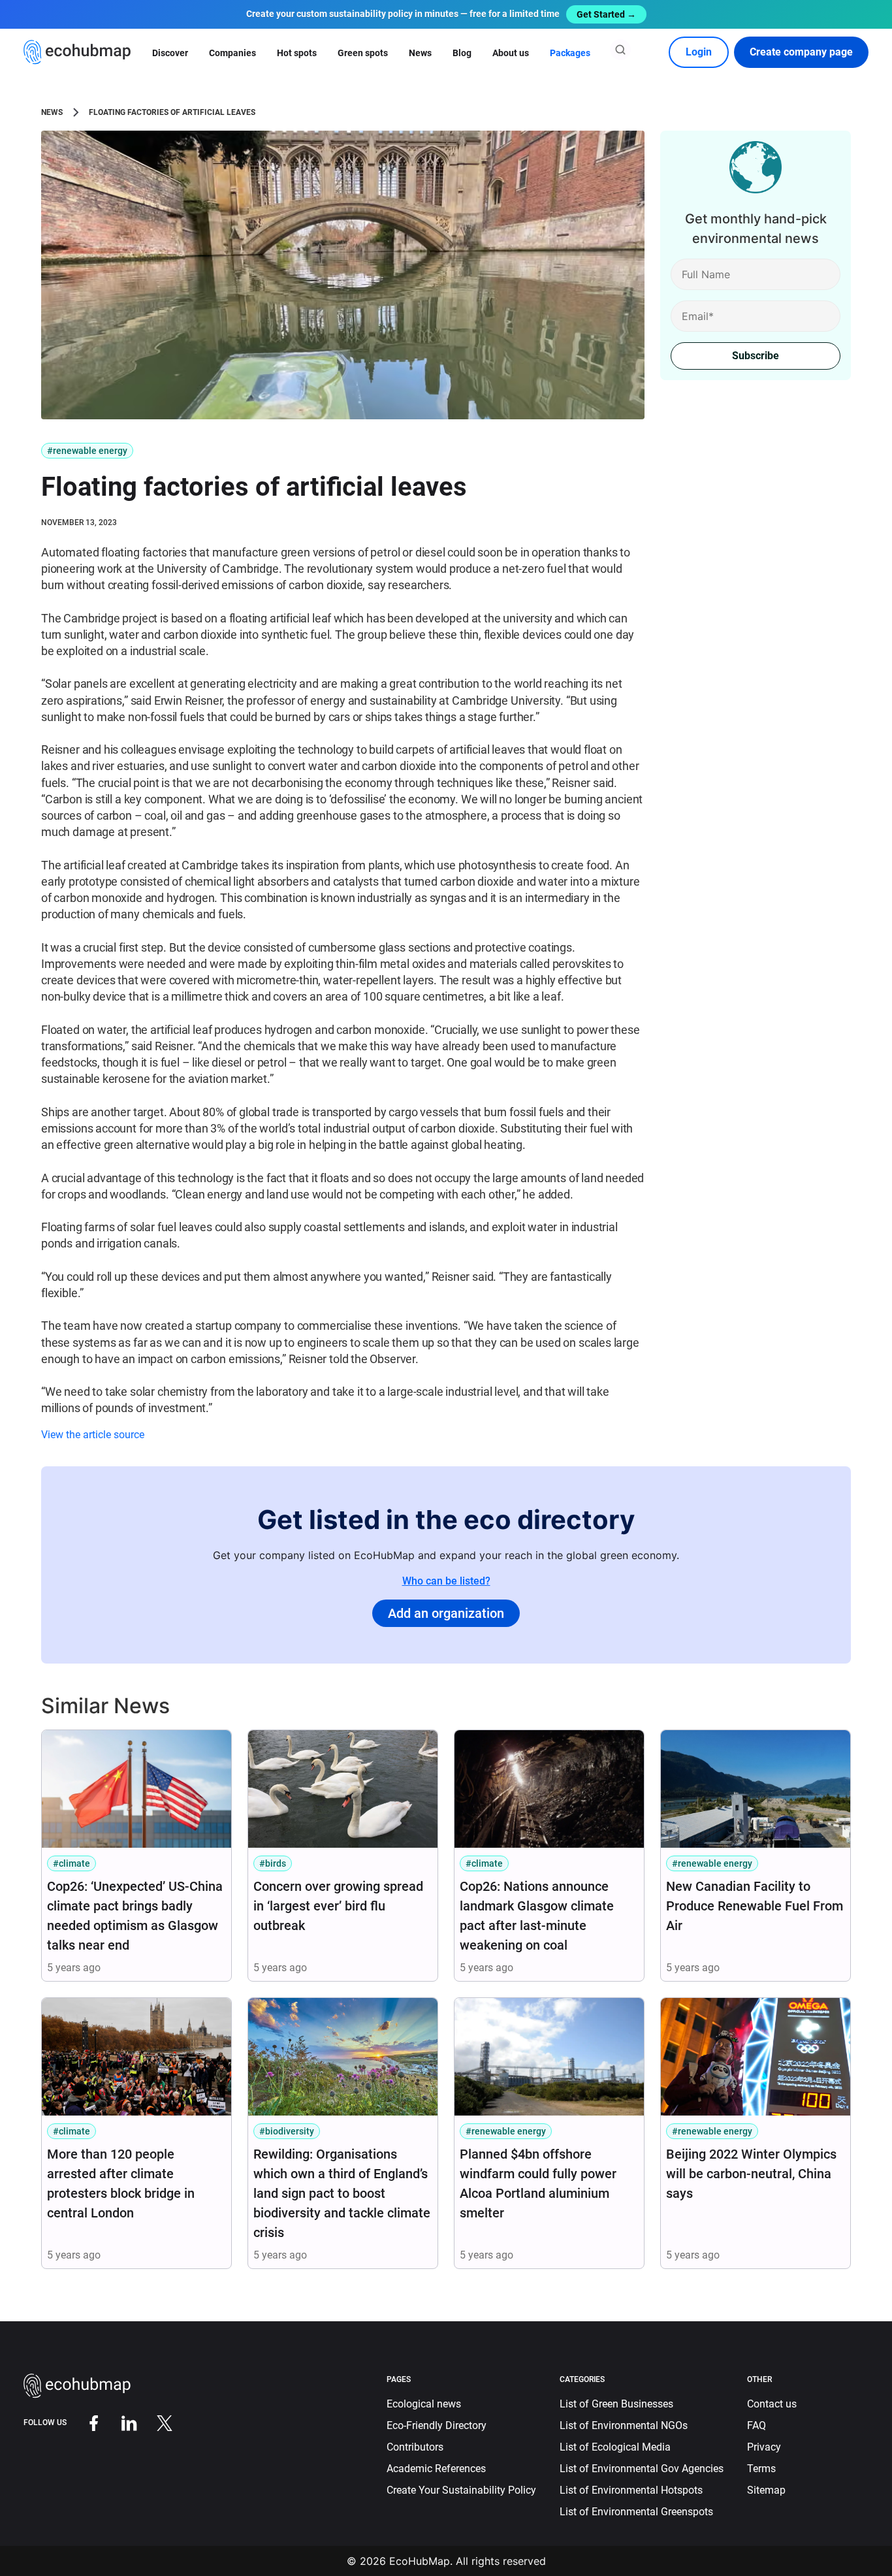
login (699, 52)
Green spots (363, 53)
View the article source (93, 1435)
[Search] (620, 50)
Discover (170, 53)
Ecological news (424, 2404)
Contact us (772, 2404)
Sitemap (766, 2490)
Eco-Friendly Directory (437, 2425)
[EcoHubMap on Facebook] (84, 2422)
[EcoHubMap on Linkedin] (119, 2422)
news (52, 112)
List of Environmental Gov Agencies (642, 2469)
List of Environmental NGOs (624, 2425)
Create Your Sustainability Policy (461, 2490)
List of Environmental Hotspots (631, 2490)
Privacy (764, 2447)
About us (511, 53)
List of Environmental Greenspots (636, 2512)
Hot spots (297, 53)
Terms (761, 2469)
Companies (232, 53)
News (420, 53)
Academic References (436, 2469)
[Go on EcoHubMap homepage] (77, 52)
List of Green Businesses (616, 2404)
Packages (570, 53)
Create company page (801, 52)
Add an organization (446, 1613)
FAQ (757, 2425)
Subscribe (756, 356)
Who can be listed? (446, 1581)
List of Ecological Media (615, 2447)
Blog (462, 53)
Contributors (415, 2447)
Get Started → (606, 14)
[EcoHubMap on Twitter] (155, 2422)
